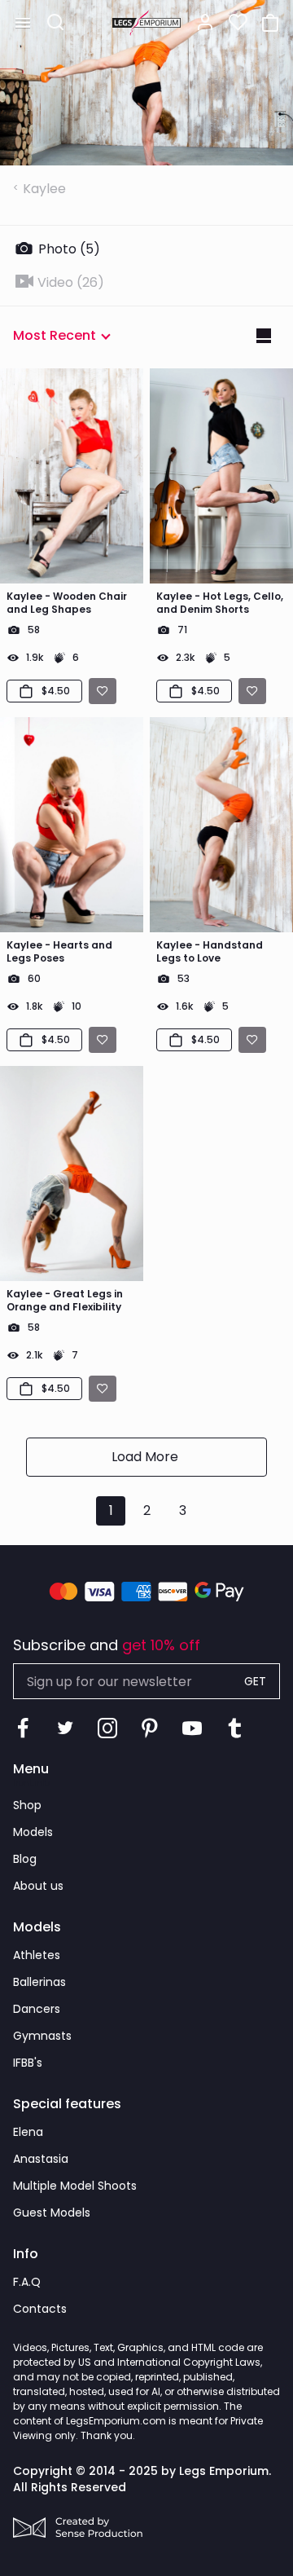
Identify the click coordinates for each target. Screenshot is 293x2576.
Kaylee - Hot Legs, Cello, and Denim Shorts (220, 603)
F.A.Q (27, 2282)
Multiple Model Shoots (75, 2186)
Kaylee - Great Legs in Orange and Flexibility (65, 1301)
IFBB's (28, 2063)
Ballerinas (39, 1982)
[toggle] (23, 23)
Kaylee (44, 189)
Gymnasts (42, 2036)
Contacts (40, 2309)
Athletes (37, 1955)
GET (255, 1681)
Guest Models (52, 2213)
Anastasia (41, 2159)
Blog (25, 1859)
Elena (28, 2132)
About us (38, 1886)
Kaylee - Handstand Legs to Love (210, 952)
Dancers (37, 2009)
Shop (27, 1805)
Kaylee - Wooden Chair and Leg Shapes (67, 603)
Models (33, 1832)
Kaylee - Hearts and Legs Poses (59, 952)
